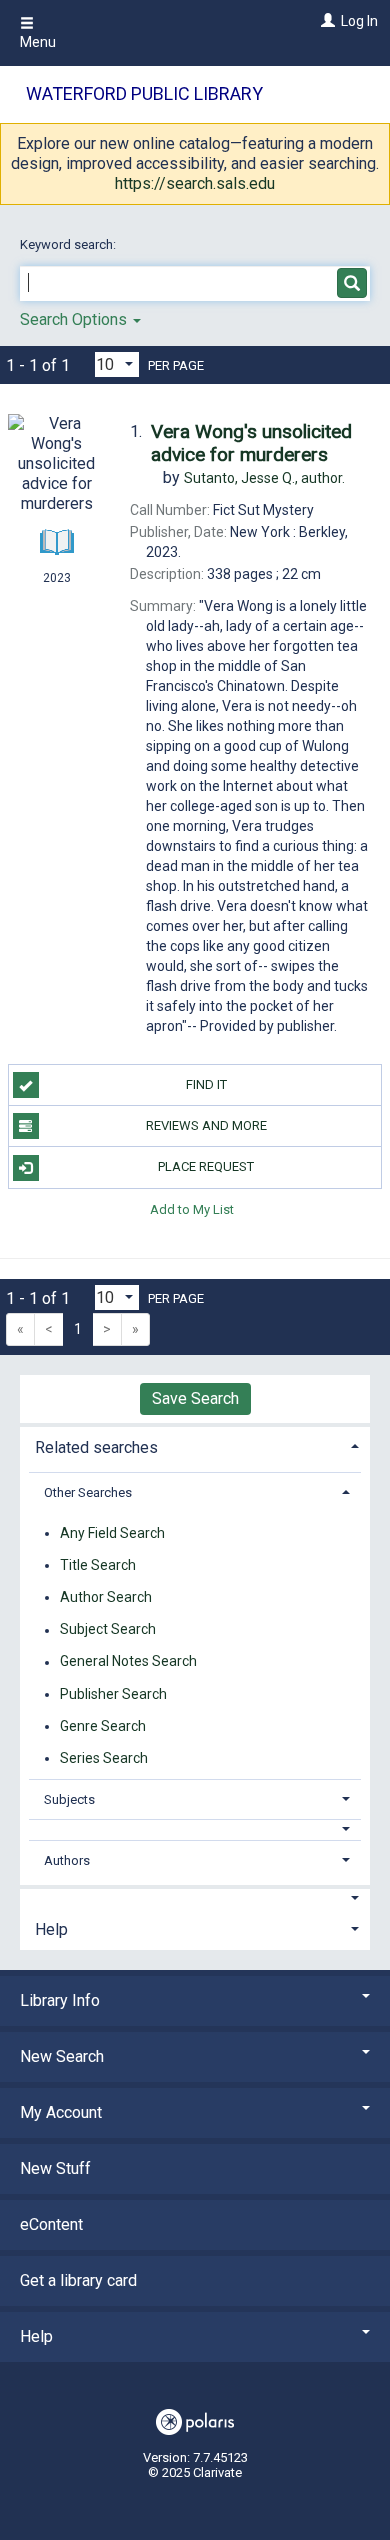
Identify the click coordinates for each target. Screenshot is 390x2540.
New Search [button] (62, 2056)
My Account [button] (61, 2112)
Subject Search (108, 1630)
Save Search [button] (195, 1398)
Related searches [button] (96, 1447)
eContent (51, 2224)
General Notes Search (128, 1662)
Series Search (104, 1758)
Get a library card (78, 2280)
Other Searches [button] (88, 1492)
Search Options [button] (75, 319)
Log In (359, 21)
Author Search (106, 1597)
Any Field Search (112, 1533)
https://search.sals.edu (195, 183)
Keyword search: (69, 244)
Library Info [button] (60, 2000)
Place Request (206, 1166)
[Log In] (325, 21)
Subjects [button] (69, 1799)
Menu (38, 42)
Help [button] (51, 1929)
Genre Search (103, 1726)
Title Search (98, 1565)
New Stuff (55, 2168)
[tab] (195, 1445)
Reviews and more (206, 1125)
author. (264, 478)
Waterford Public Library (144, 93)
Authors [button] (67, 1860)
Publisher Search (113, 1694)
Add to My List (192, 1209)
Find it (206, 1084)
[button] (195, 1829)
